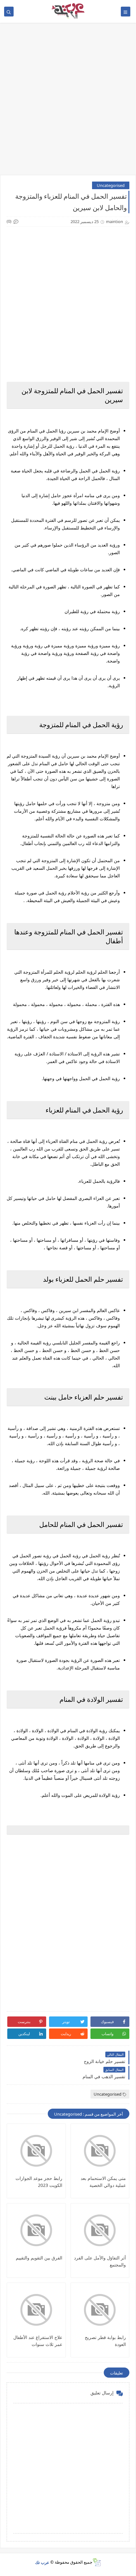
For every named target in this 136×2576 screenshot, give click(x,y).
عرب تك (42, 2562)
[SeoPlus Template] (97, 2562)
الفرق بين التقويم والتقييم (39, 2258)
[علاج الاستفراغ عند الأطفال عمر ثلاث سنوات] (36, 2310)
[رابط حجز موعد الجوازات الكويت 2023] (36, 2151)
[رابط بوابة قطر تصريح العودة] (100, 2310)
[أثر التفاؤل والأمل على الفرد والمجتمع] (100, 2230)
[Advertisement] (68, 102)
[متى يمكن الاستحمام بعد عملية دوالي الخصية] (100, 2151)
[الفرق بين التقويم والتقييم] (36, 2230)
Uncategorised (111, 185)
